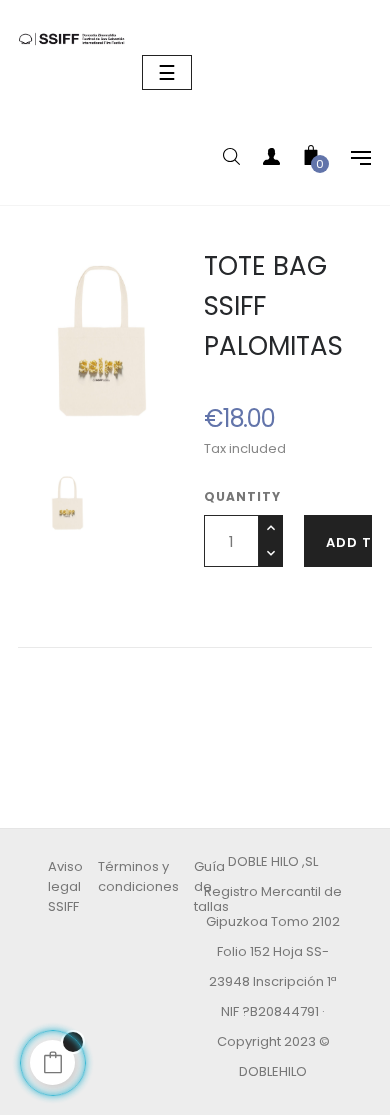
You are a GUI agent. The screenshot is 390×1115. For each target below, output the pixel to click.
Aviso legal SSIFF (65, 886)
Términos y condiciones (138, 876)
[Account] (271, 160)
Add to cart (349, 542)
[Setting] (351, 160)
